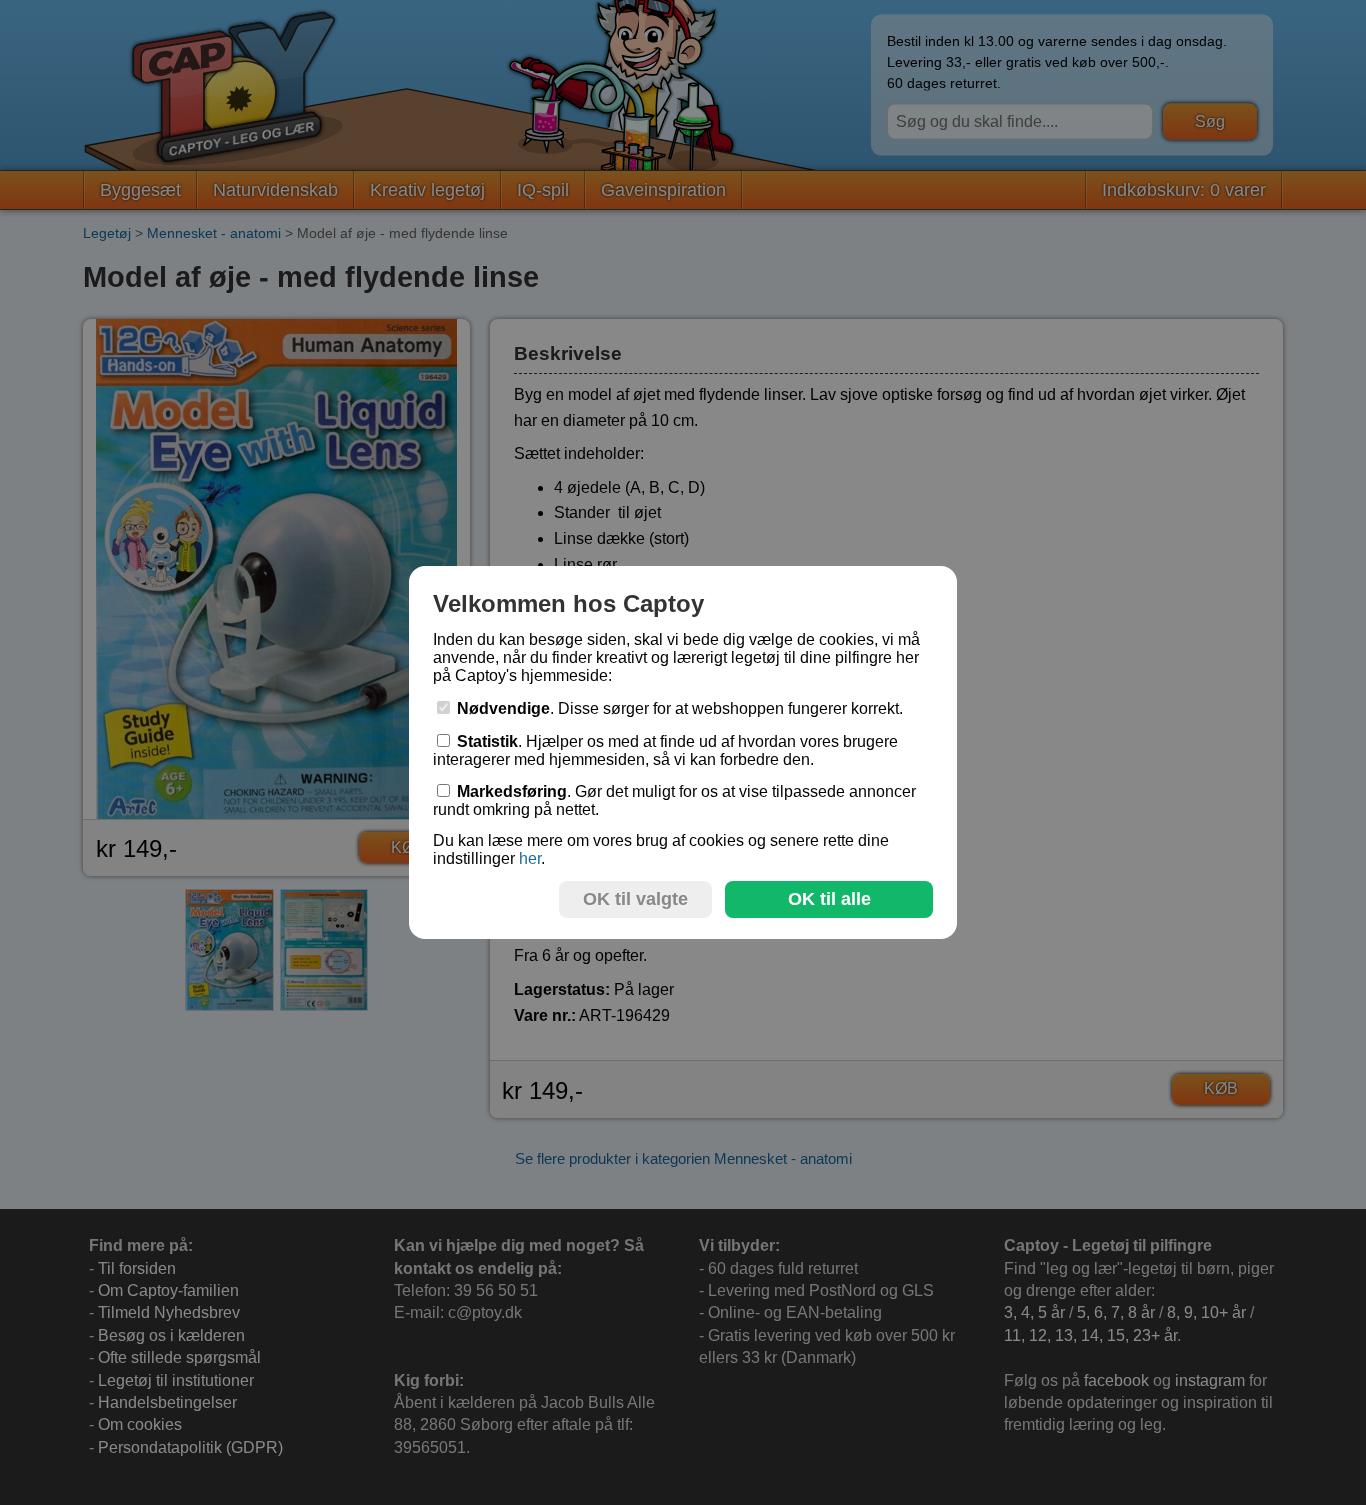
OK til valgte (635, 899)
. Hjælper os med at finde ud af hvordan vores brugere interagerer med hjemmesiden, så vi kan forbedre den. (665, 750)
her (530, 858)
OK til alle (829, 899)
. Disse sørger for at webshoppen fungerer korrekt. (680, 708)
